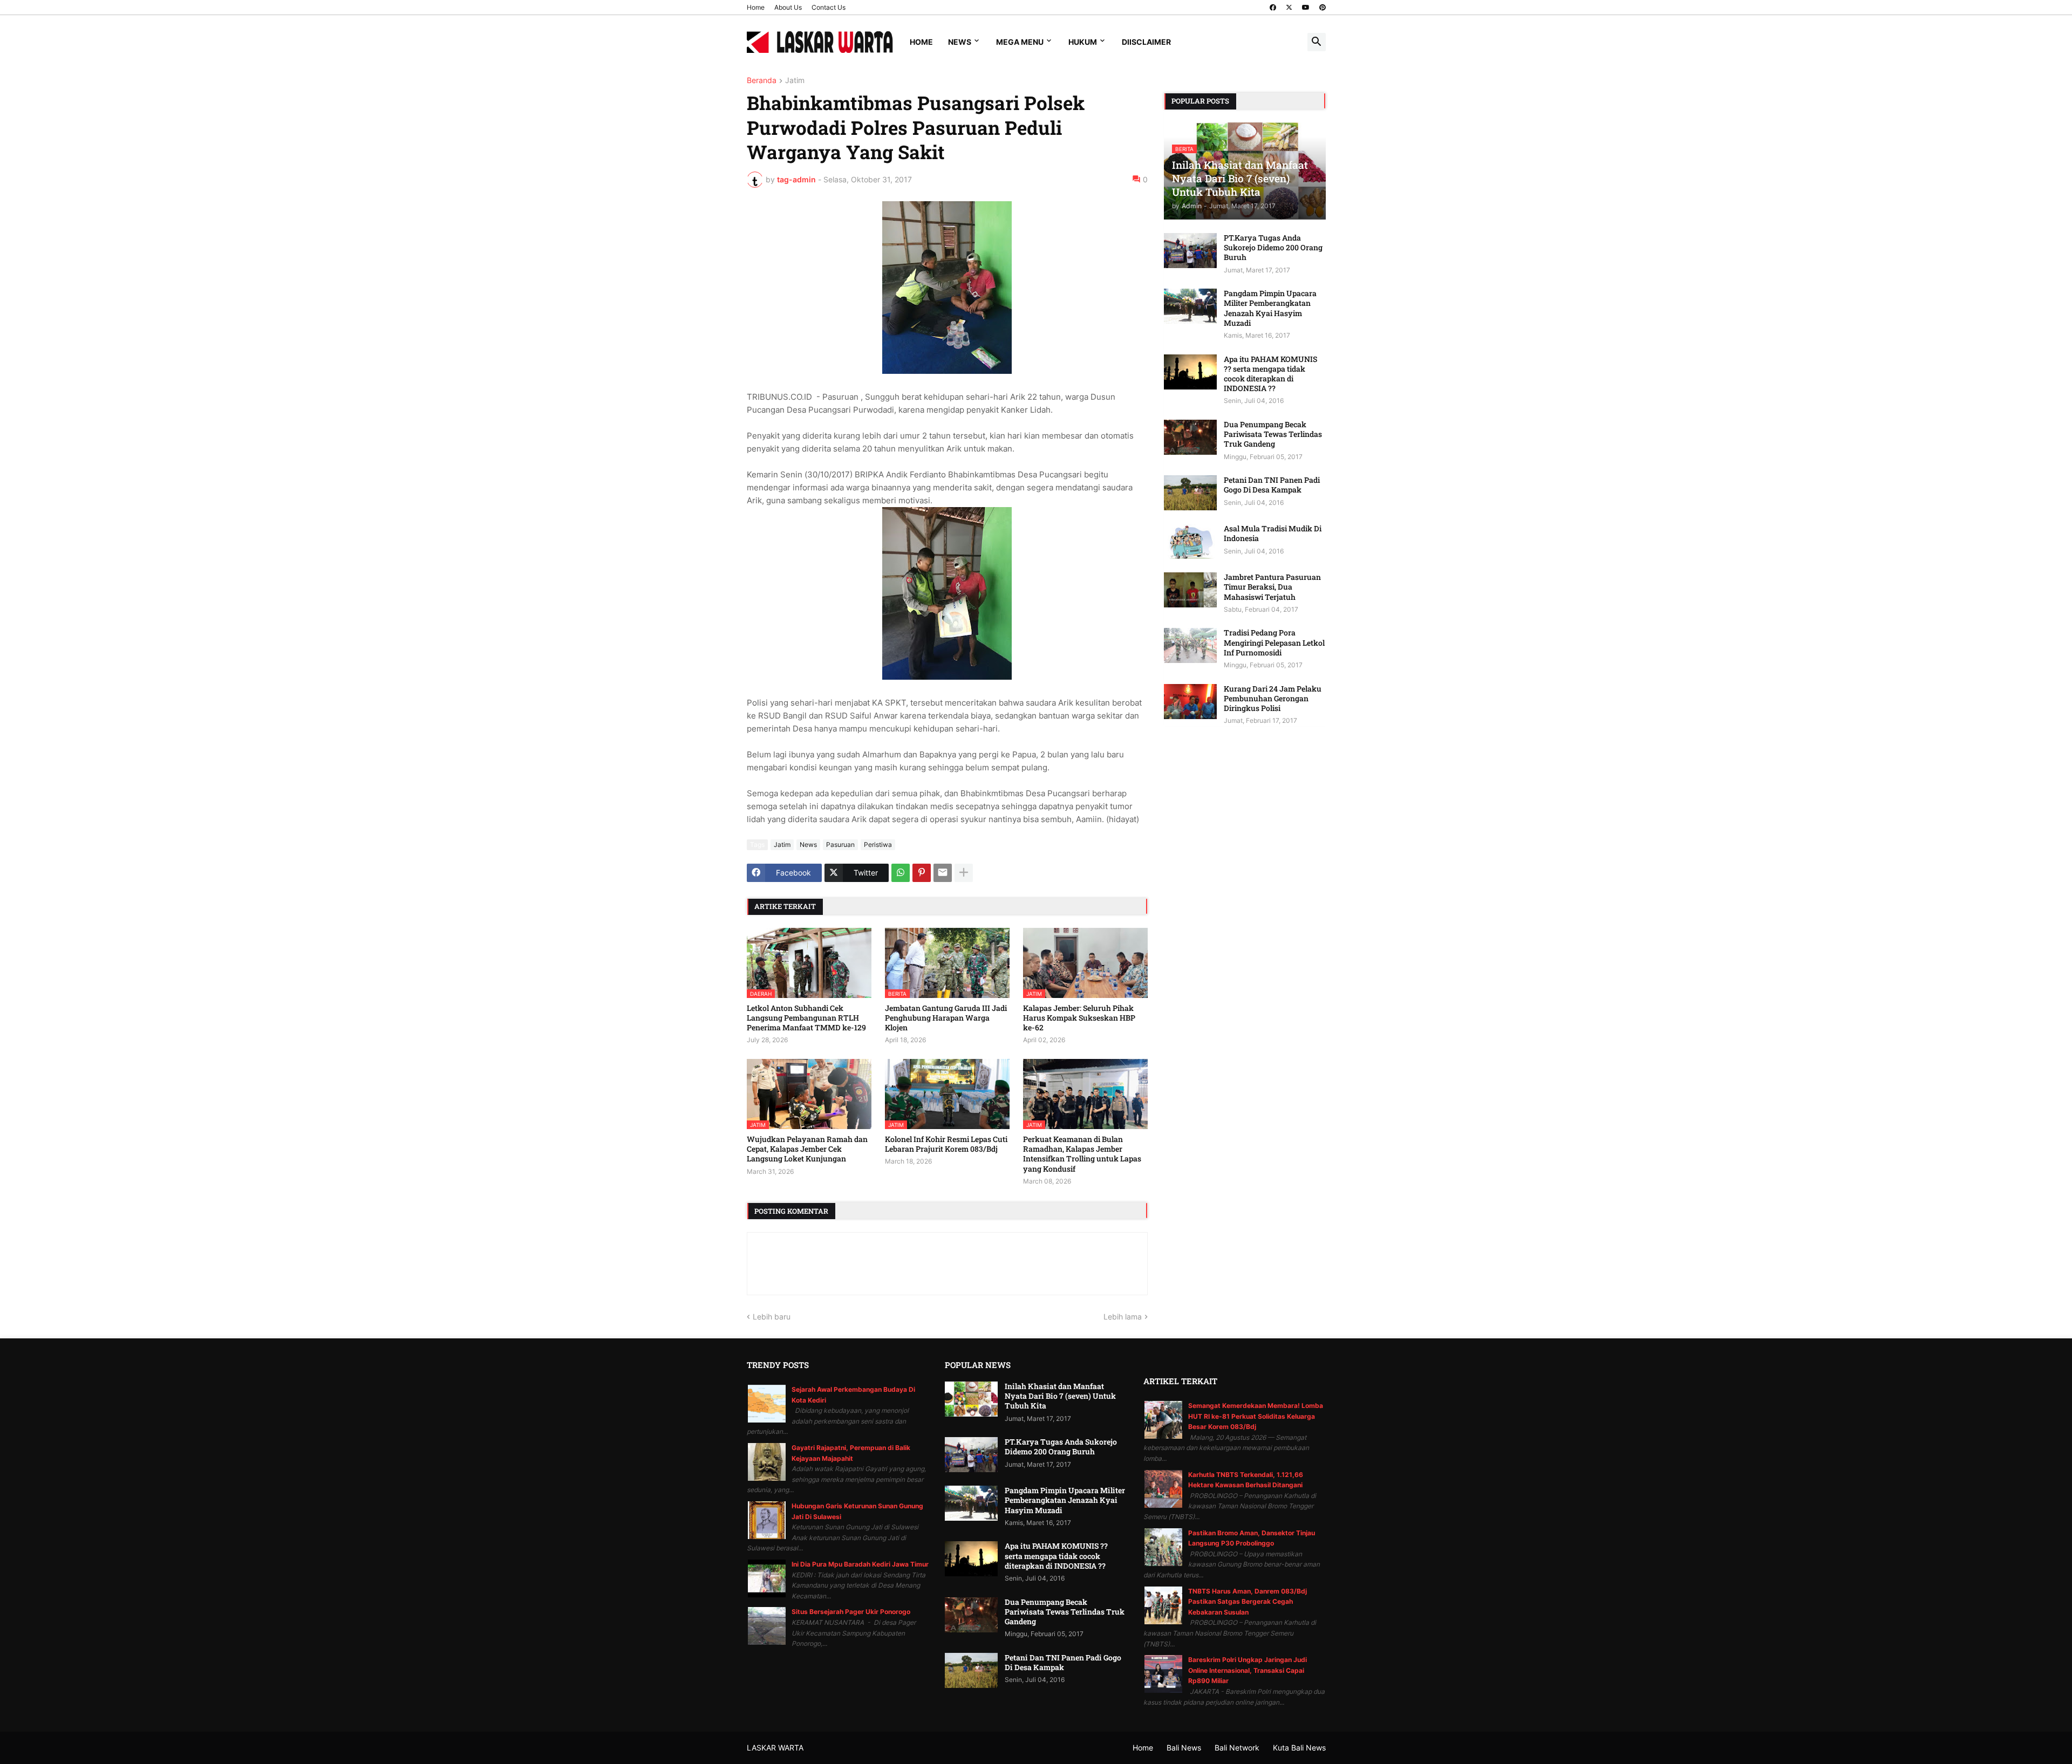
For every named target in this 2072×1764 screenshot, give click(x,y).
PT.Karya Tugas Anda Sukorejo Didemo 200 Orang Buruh (1273, 248)
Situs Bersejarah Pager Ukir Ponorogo (851, 1612)
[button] (1317, 42)
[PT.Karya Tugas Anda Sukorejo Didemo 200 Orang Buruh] (1190, 251)
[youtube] (1306, 8)
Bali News (1184, 1748)
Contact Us (829, 7)
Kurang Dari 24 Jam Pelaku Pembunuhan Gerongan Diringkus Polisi (1273, 699)
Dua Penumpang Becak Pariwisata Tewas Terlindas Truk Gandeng (1273, 434)
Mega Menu (1020, 42)
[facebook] (1273, 8)
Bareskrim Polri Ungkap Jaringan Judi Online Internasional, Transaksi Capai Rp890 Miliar (1248, 1670)
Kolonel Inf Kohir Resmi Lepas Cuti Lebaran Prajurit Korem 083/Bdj (946, 1144)
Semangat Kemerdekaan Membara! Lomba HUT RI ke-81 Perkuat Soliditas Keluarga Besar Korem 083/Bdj (1256, 1416)
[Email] (943, 873)
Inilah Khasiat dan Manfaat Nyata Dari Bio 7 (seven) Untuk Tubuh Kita (1060, 1396)
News (960, 42)
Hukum (1083, 42)
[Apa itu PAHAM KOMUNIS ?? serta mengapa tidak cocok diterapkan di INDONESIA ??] (1190, 372)
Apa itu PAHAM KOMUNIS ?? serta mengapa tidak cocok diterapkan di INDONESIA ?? (1270, 374)
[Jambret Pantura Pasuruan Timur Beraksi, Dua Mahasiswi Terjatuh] (1190, 590)
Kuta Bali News (1299, 1748)
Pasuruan (840, 845)
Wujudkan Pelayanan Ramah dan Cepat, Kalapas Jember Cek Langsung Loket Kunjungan (807, 1149)
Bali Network (1237, 1748)
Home (756, 7)
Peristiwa (878, 845)
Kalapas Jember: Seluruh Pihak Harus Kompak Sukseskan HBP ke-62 (1079, 1018)
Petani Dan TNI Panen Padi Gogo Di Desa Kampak (1272, 485)
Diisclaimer (1146, 42)
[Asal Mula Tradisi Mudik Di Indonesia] (1190, 541)
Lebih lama (1123, 1317)
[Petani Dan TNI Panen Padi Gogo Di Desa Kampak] (1190, 493)
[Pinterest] (922, 873)
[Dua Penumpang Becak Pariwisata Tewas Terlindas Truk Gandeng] (1190, 437)
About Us (788, 7)
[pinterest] (1323, 8)
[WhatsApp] (901, 873)
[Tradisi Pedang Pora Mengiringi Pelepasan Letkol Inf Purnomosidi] (1190, 645)
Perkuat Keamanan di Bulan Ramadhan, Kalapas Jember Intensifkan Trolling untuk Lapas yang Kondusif (1082, 1154)
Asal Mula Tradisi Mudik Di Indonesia (1273, 534)
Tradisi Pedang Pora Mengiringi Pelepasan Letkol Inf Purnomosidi (1274, 642)
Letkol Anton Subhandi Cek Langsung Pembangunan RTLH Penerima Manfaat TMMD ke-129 (806, 1018)
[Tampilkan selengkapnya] (964, 873)
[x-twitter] (1289, 8)
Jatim (795, 81)
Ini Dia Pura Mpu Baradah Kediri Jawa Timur (860, 1564)
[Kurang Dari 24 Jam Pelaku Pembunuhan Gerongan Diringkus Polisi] (1190, 702)
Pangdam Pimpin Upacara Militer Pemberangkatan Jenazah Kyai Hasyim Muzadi (1270, 308)
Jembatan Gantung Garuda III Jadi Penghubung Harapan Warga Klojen (946, 1018)
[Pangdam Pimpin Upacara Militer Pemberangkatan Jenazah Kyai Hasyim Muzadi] (1190, 306)
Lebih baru (772, 1317)
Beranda (762, 81)
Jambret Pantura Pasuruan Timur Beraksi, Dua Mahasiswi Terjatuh (1272, 587)
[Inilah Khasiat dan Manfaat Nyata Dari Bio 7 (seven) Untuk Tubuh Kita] (971, 1399)
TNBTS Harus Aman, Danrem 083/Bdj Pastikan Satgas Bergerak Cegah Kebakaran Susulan (1248, 1602)
